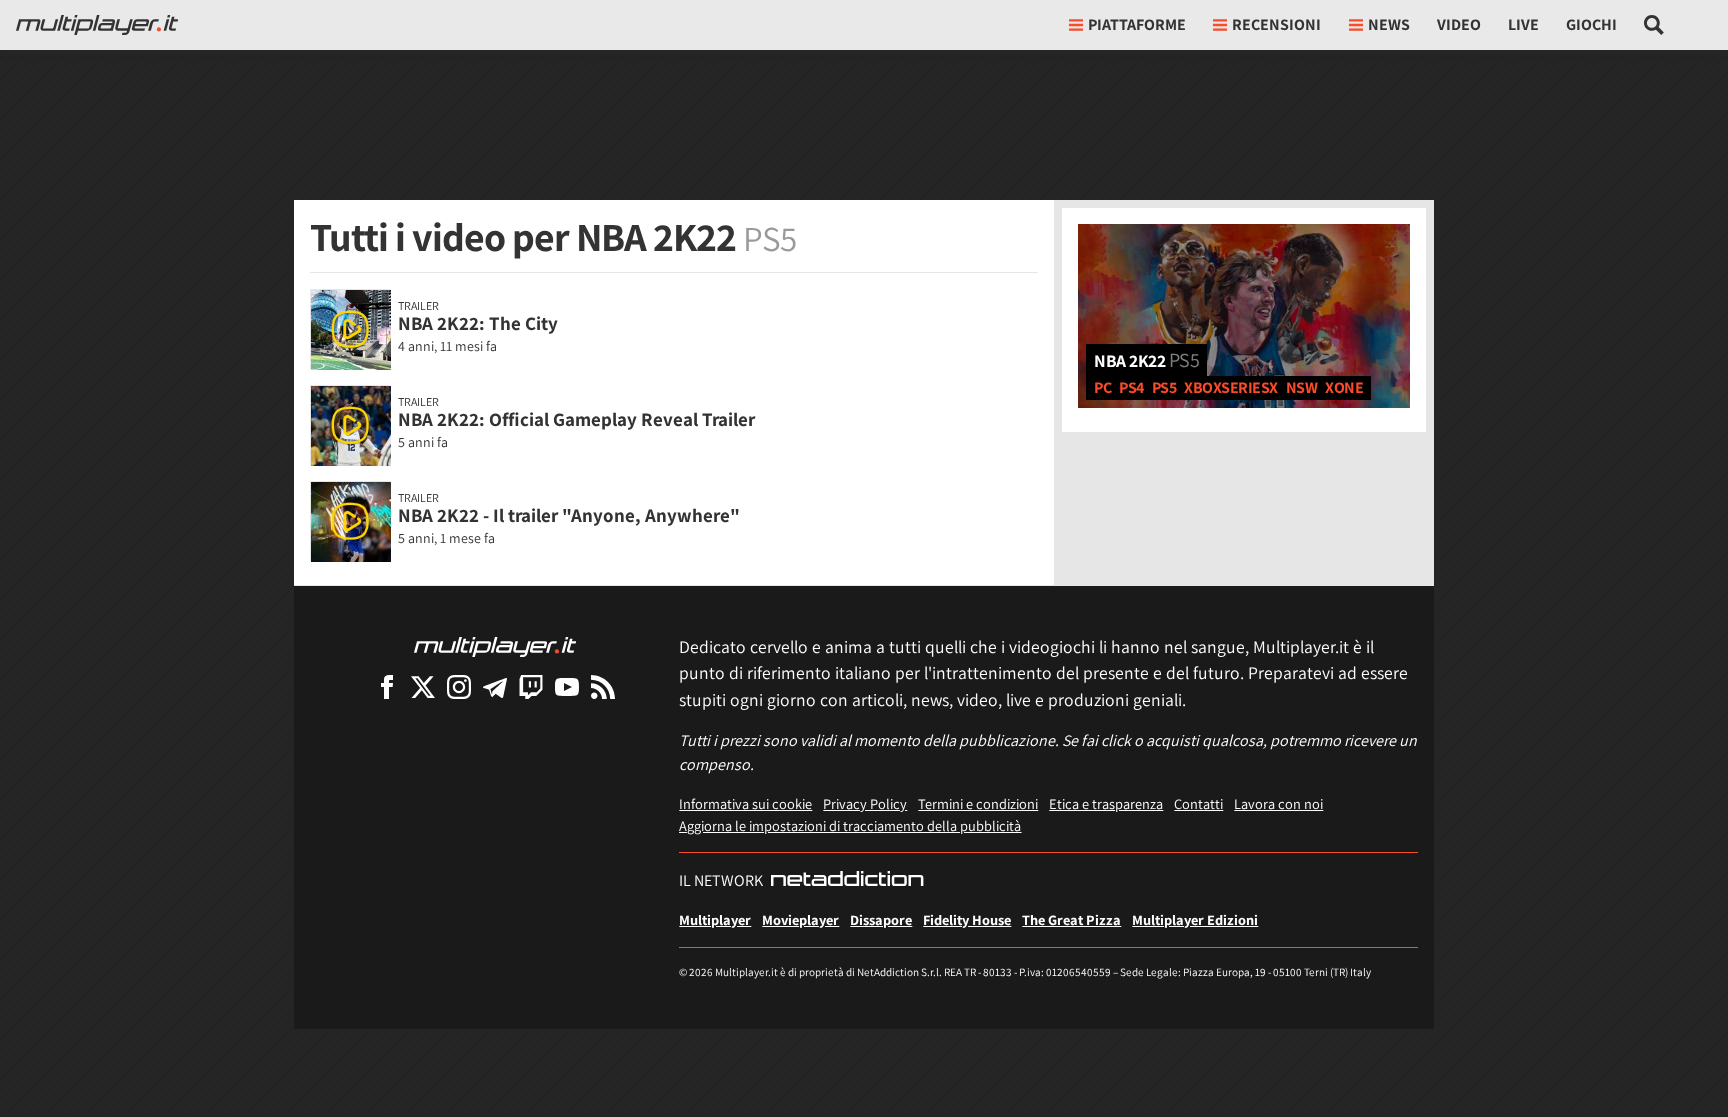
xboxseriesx (1231, 387)
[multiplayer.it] (495, 645)
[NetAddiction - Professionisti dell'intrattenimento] (847, 881)
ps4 (1131, 387)
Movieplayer (800, 919)
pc (1102, 387)
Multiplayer (715, 919)
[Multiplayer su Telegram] (495, 686)
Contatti (1198, 803)
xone (1344, 387)
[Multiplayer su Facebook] (387, 686)
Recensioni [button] (1276, 24)
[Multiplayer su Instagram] (459, 686)
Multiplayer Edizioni (1195, 919)
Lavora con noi (1278, 803)
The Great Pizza (1071, 919)
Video (1459, 24)
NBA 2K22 (1146, 360)
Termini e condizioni (978, 803)
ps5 (1164, 387)
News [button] (1389, 24)
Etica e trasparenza (1106, 803)
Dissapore (881, 919)
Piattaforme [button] (1137, 24)
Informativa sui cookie (745, 803)
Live (1523, 24)
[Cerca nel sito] (1654, 25)
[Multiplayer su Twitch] (531, 686)
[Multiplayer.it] (97, 25)
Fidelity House (967, 919)
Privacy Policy (865, 803)
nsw (1302, 387)
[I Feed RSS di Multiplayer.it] (603, 686)
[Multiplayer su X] (423, 686)
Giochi (1591, 24)
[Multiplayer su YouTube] (567, 686)
